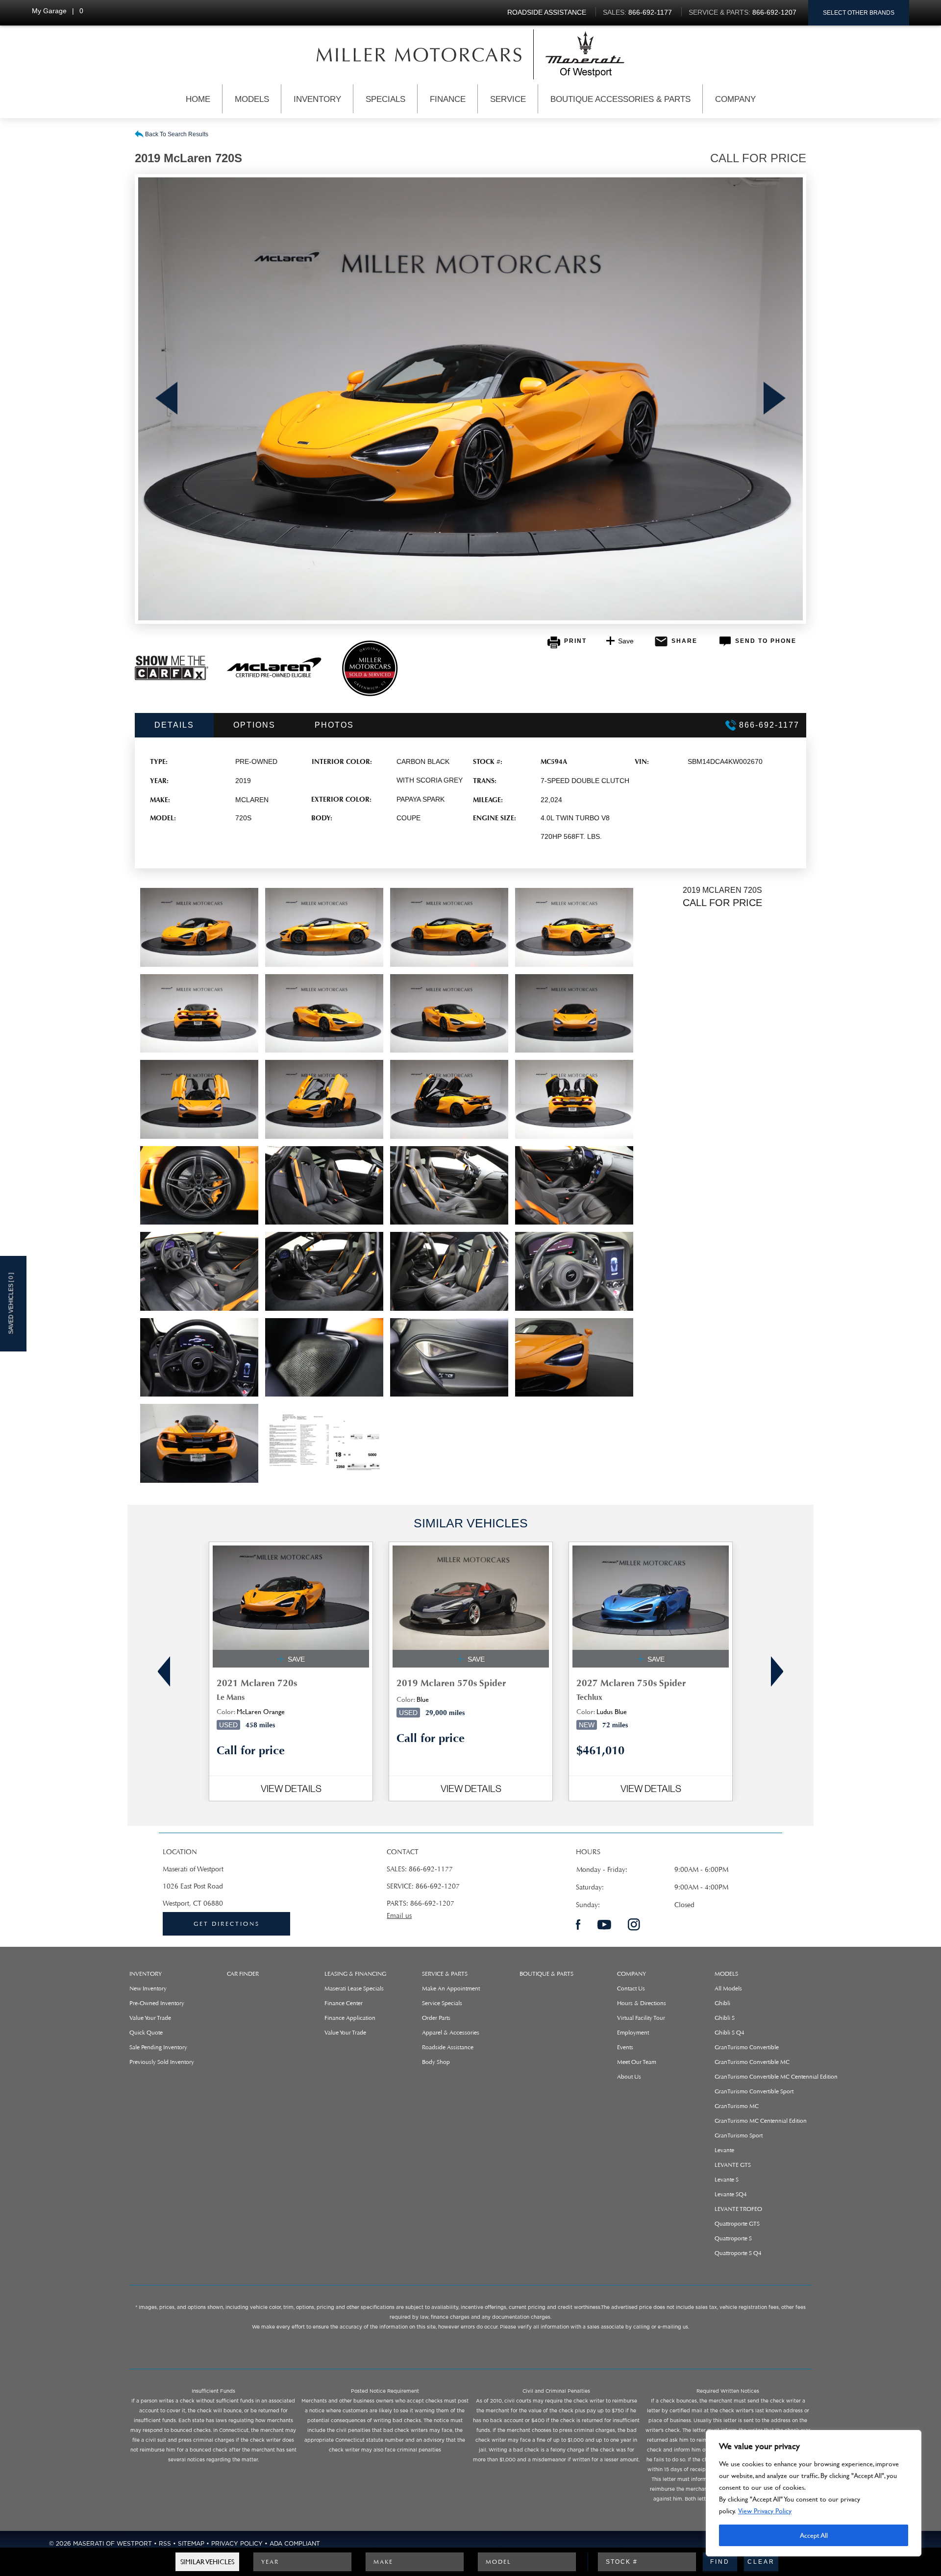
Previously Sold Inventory (162, 2062)
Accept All (814, 2535)
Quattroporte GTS (737, 2224)
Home (198, 99)
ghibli (722, 2003)
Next (775, 399)
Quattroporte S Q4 (738, 2253)
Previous (166, 399)
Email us (399, 1916)
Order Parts (436, 2018)
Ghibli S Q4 (730, 2033)
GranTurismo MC (737, 2106)
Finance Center (344, 2003)
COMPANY (631, 1974)
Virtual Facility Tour (641, 2018)
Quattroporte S (733, 2238)
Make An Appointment (451, 1988)
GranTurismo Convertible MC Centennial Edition (776, 2077)
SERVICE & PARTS (445, 1974)
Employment (633, 2033)
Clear (761, 2562)
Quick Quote (146, 2033)
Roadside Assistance (448, 2047)
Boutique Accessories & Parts (620, 99)
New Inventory (148, 1988)
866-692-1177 (431, 1869)
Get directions (227, 1924)
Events (625, 2047)
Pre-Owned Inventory (157, 2003)
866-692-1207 (438, 1886)
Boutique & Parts (546, 1974)
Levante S (727, 2180)
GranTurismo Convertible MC (752, 2062)
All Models (728, 1988)
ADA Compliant (295, 2544)
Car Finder (243, 1974)
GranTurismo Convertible (747, 2047)
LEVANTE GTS (733, 2165)
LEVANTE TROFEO (738, 2209)
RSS (165, 2544)
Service (508, 99)
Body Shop (436, 2062)
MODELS (726, 1974)
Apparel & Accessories (451, 2033)
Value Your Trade (150, 2018)
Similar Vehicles (207, 2562)
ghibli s (725, 2018)
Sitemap (191, 2544)
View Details (291, 1789)
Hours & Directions (642, 2003)
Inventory (317, 99)
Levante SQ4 (731, 2194)
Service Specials (442, 2003)
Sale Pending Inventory (158, 2047)
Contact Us (631, 1988)
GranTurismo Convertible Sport (754, 2091)
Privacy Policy (237, 2544)
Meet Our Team (637, 2062)
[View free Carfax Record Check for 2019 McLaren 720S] (172, 678)
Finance (448, 99)
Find (720, 2562)
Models (252, 99)
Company (735, 99)
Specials (385, 99)
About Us (629, 2077)
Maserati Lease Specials (354, 1988)
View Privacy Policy (765, 2511)
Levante (724, 2150)
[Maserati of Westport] (420, 54)
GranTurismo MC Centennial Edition (761, 2121)
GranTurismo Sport (739, 2135)
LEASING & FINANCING (355, 1974)
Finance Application (350, 2018)
